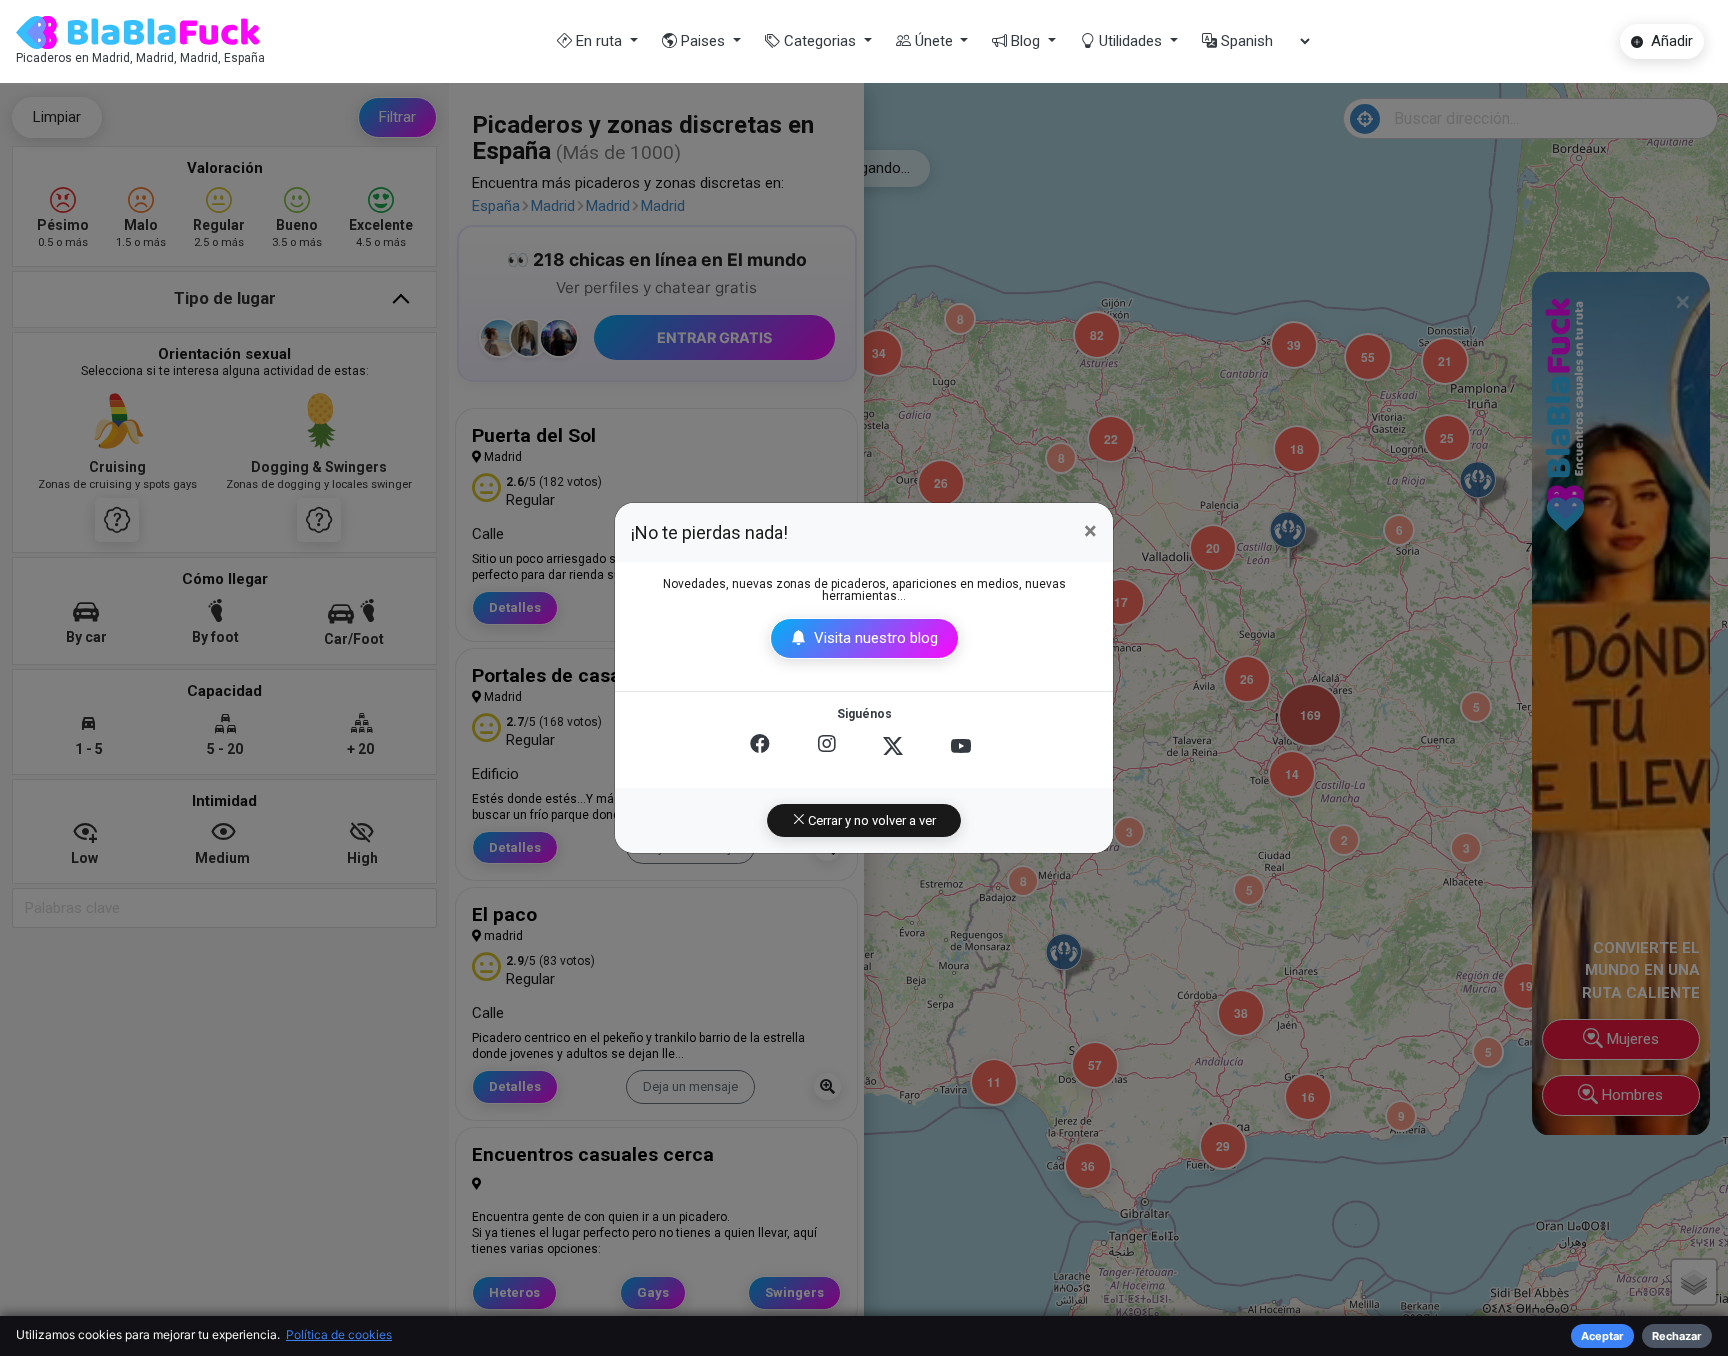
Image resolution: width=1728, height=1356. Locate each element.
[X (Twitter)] (893, 746)
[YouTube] (961, 746)
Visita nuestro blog (874, 638)
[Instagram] (826, 746)
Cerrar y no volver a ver (870, 820)
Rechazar (1677, 1336)
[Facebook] (760, 746)
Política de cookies (339, 1334)
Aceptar (1602, 1336)
